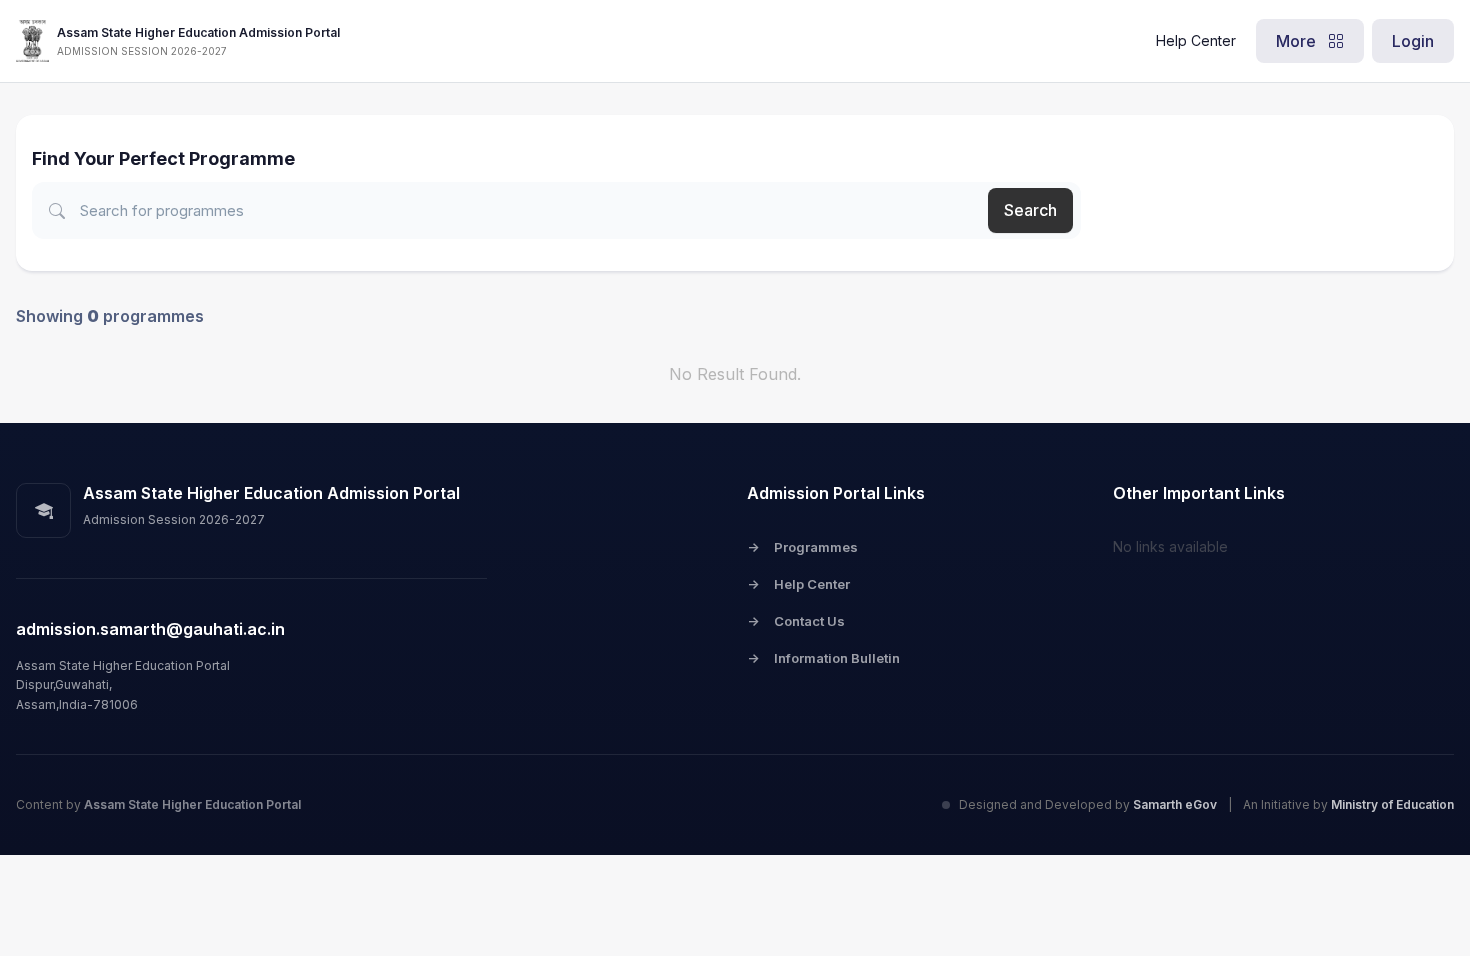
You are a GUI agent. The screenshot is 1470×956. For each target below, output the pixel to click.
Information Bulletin (823, 658)
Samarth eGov (1176, 804)
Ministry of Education (1392, 804)
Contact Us (796, 621)
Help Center (1196, 40)
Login (1413, 41)
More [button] (1298, 41)
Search (1030, 210)
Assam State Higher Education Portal (192, 804)
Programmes (802, 547)
